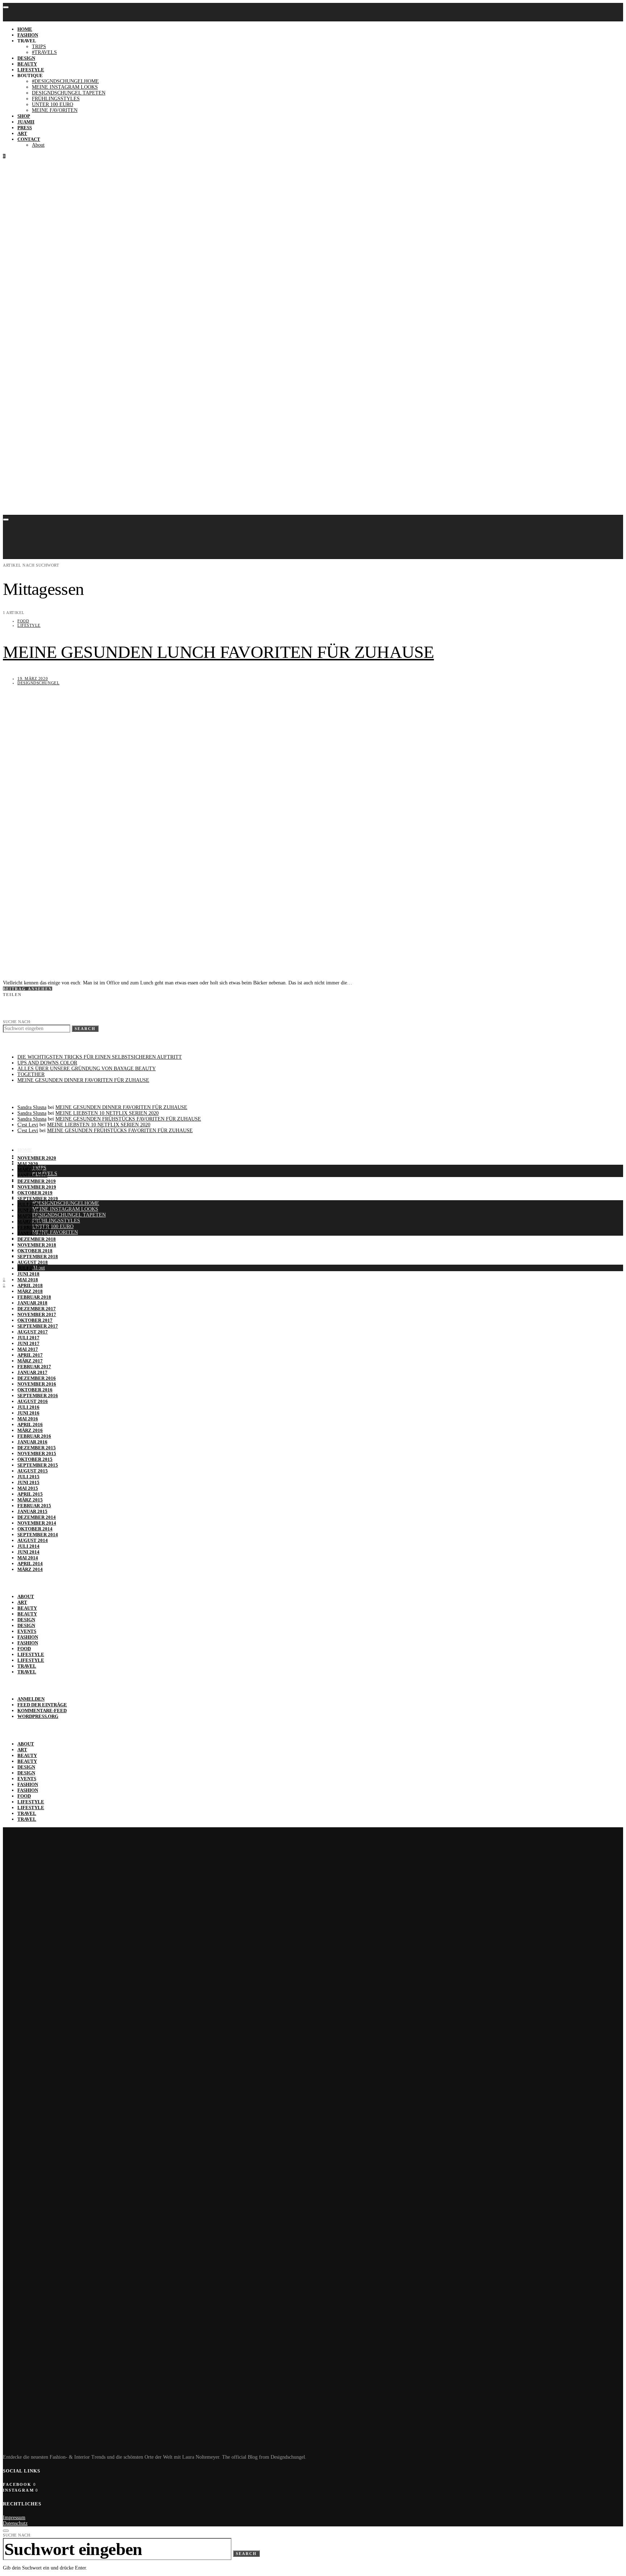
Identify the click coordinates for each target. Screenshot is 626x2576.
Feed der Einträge (42, 1705)
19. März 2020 (33, 678)
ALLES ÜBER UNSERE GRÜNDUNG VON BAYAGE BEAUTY (87, 1069)
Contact (29, 139)
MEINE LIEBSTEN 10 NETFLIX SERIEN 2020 (107, 1113)
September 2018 (38, 1257)
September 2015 (38, 1465)
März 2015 (30, 1500)
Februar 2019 (34, 1228)
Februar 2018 (34, 1297)
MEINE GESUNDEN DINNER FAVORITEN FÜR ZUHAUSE (83, 1080)
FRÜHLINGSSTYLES (56, 99)
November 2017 (37, 1314)
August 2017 (33, 1332)
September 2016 (38, 1396)
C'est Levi (28, 1125)
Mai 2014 (28, 1558)
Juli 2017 (28, 1338)
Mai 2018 (28, 1280)
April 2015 (30, 1494)
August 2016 (33, 1401)
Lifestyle (29, 625)
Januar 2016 (32, 1442)
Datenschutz (15, 2523)
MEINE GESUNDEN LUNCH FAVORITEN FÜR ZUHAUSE (218, 652)
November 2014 (37, 1523)
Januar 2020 (32, 1175)
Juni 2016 (28, 1413)
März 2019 (30, 1222)
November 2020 (37, 1158)
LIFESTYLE (31, 70)
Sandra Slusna (32, 1107)
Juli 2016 (28, 1407)
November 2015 (37, 1453)
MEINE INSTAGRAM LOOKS (65, 87)
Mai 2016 (28, 1419)
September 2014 (38, 1535)
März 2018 (30, 1291)
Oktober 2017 (35, 1320)
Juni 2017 (28, 1343)
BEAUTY (27, 64)
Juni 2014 (28, 1552)
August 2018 (33, 1262)
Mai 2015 (28, 1488)
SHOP (24, 116)
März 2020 (30, 1170)
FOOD (23, 621)
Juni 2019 (28, 1210)
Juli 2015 (28, 1477)
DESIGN (26, 58)
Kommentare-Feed (42, 1711)
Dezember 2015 (37, 1448)
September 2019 (38, 1199)
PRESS (25, 128)
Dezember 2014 (37, 1517)
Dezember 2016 (37, 1378)
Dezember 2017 (37, 1309)
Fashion (28, 1637)
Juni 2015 (28, 1482)
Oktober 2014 (35, 1529)
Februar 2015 (34, 1506)
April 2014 (30, 1564)
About (38, 145)
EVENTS (27, 1631)
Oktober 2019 (35, 1193)
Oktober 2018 (35, 1251)
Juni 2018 (28, 1274)
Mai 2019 (28, 1216)
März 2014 (30, 1569)
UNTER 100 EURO (53, 104)
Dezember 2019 (37, 1181)
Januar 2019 (32, 1233)
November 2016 (37, 1384)
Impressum (14, 2518)
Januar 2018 (32, 1303)
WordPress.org (38, 1716)
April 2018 (30, 1285)
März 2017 (30, 1361)
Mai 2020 (28, 1164)
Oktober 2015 (35, 1459)
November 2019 (37, 1187)
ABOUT (26, 1596)
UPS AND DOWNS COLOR (47, 1063)
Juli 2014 (28, 1546)
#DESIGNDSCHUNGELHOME (65, 81)
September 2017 (38, 1326)
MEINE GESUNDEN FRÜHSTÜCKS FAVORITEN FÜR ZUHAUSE (128, 1119)
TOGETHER (31, 1074)
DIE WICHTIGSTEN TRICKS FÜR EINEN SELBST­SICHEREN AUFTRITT (100, 1057)
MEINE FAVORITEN (55, 110)
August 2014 (33, 1540)
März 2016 (30, 1430)
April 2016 (30, 1424)
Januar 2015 (32, 1511)
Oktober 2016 (35, 1390)
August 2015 (33, 1471)
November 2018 (37, 1245)
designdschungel (38, 683)
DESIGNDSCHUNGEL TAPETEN (69, 93)
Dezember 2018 (37, 1239)
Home (25, 29)
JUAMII (26, 122)
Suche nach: (17, 1022)
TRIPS (39, 47)
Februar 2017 (34, 1367)
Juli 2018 (28, 1268)
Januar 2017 (32, 1372)
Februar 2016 (34, 1436)
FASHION (28, 35)
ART (22, 133)
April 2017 (30, 1355)
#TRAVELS (44, 52)
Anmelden (31, 1699)
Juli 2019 (28, 1204)
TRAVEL (27, 1666)
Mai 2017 (28, 1349)
